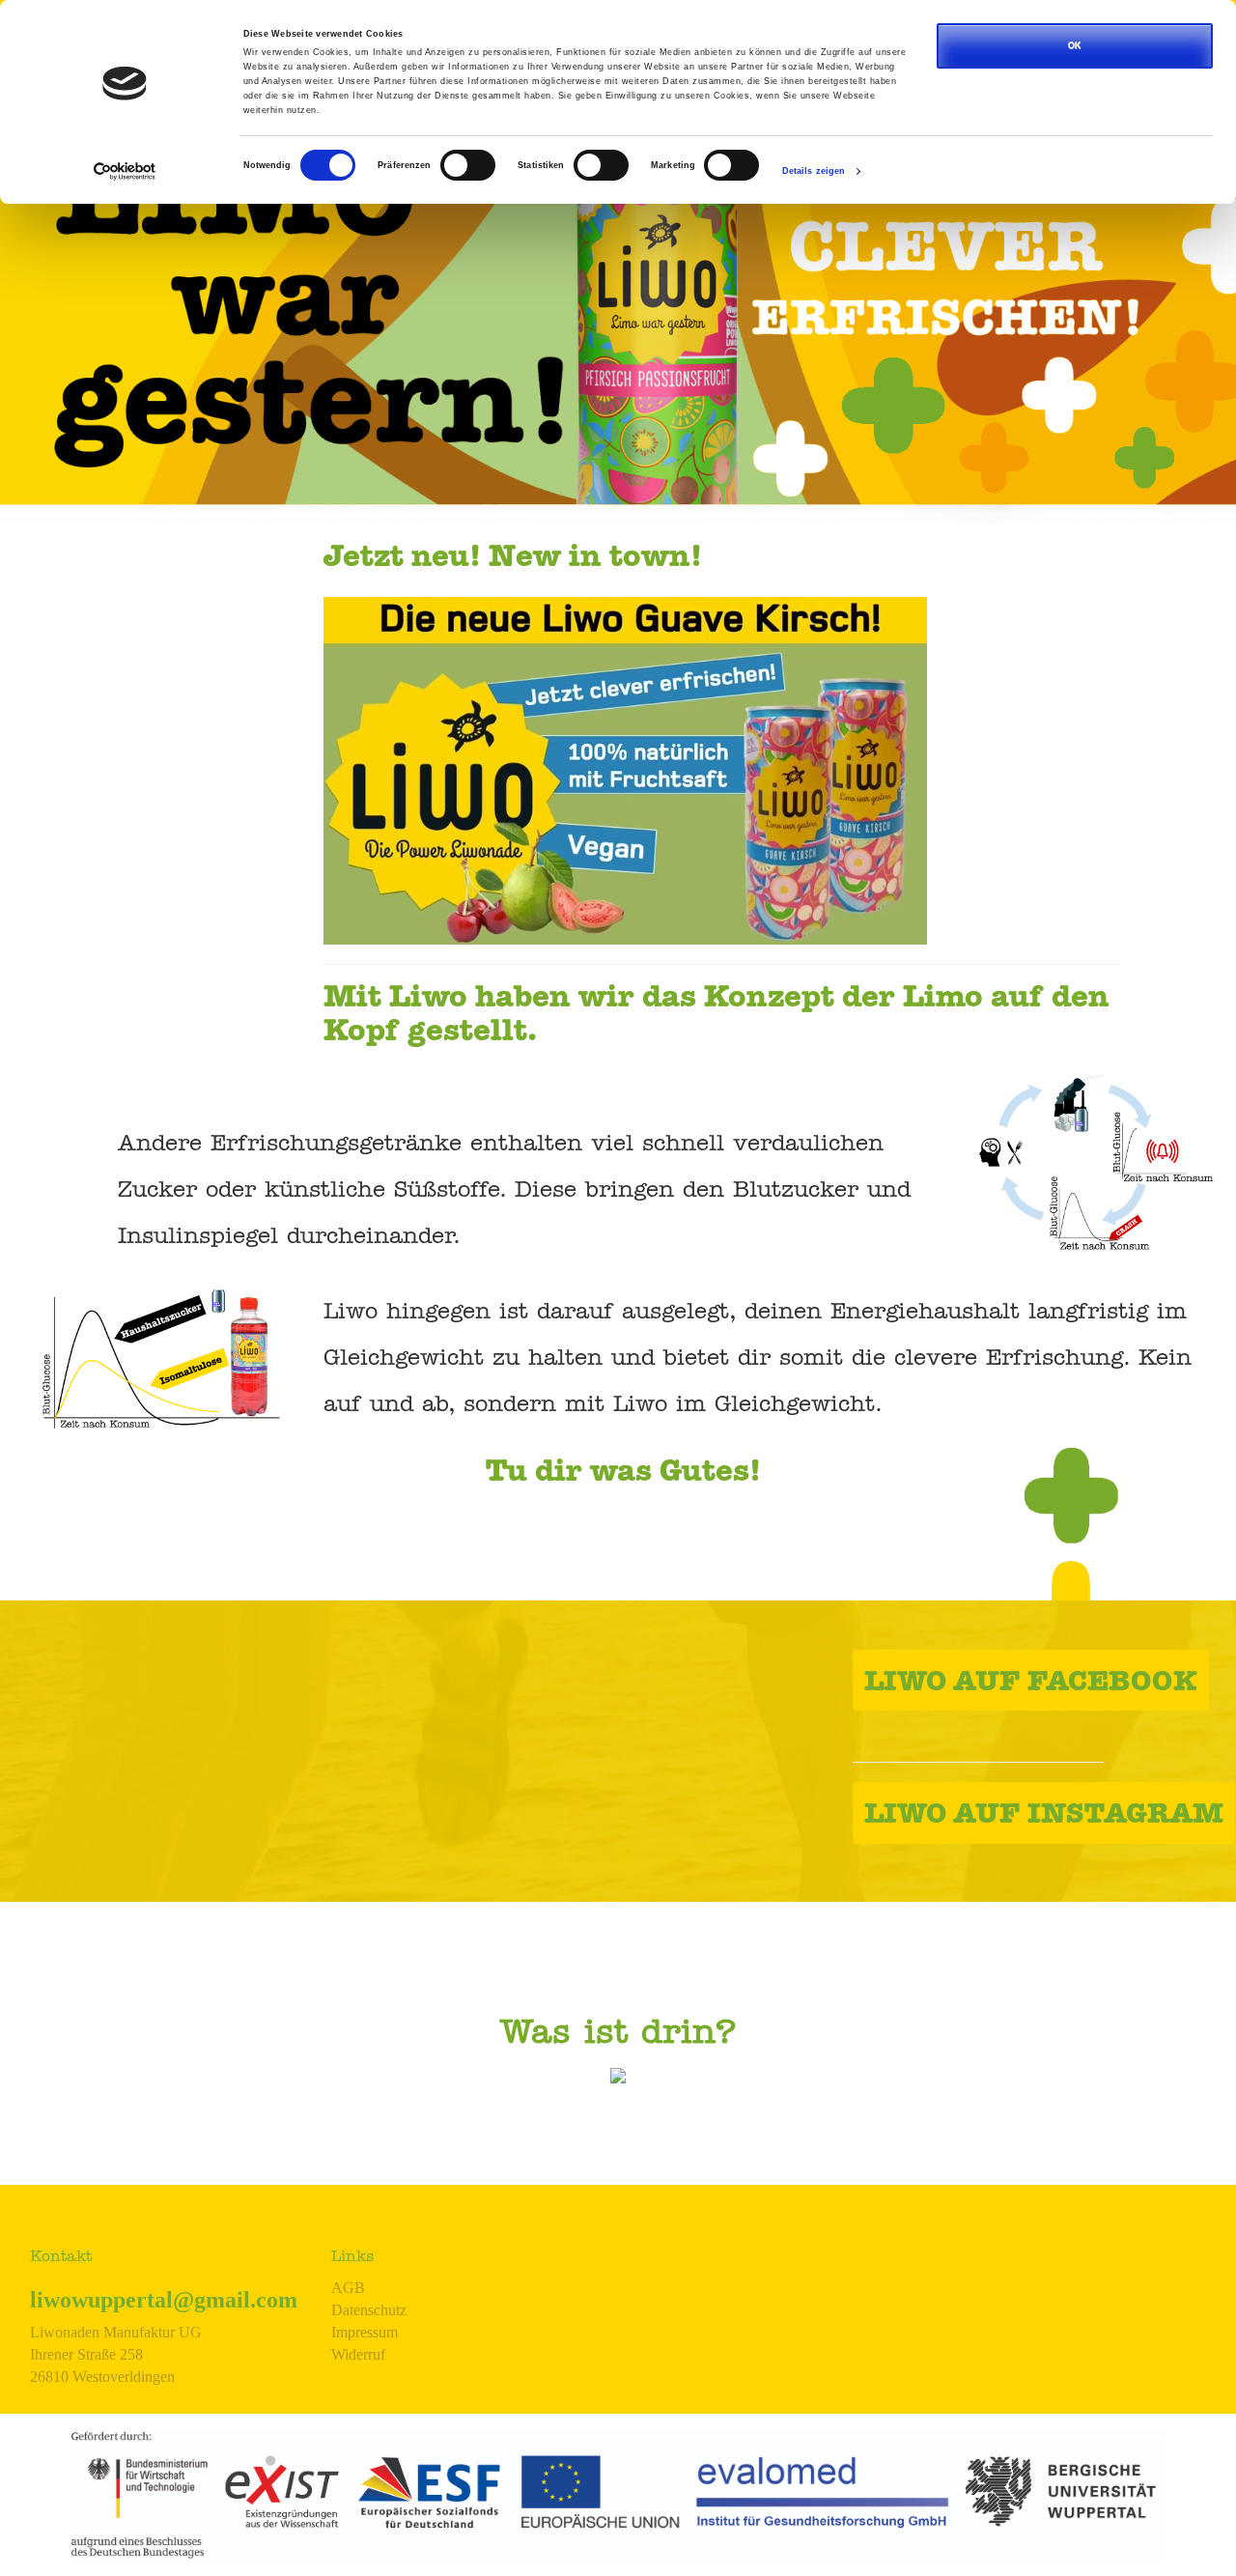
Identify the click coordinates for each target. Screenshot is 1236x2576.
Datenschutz (369, 2310)
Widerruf (358, 2354)
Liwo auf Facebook (1031, 1684)
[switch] (468, 165)
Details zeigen (814, 171)
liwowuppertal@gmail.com (164, 2300)
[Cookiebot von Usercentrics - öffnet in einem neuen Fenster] (125, 171)
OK (1075, 45)
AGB (348, 2288)
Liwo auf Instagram (1044, 1817)
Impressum (365, 2332)
